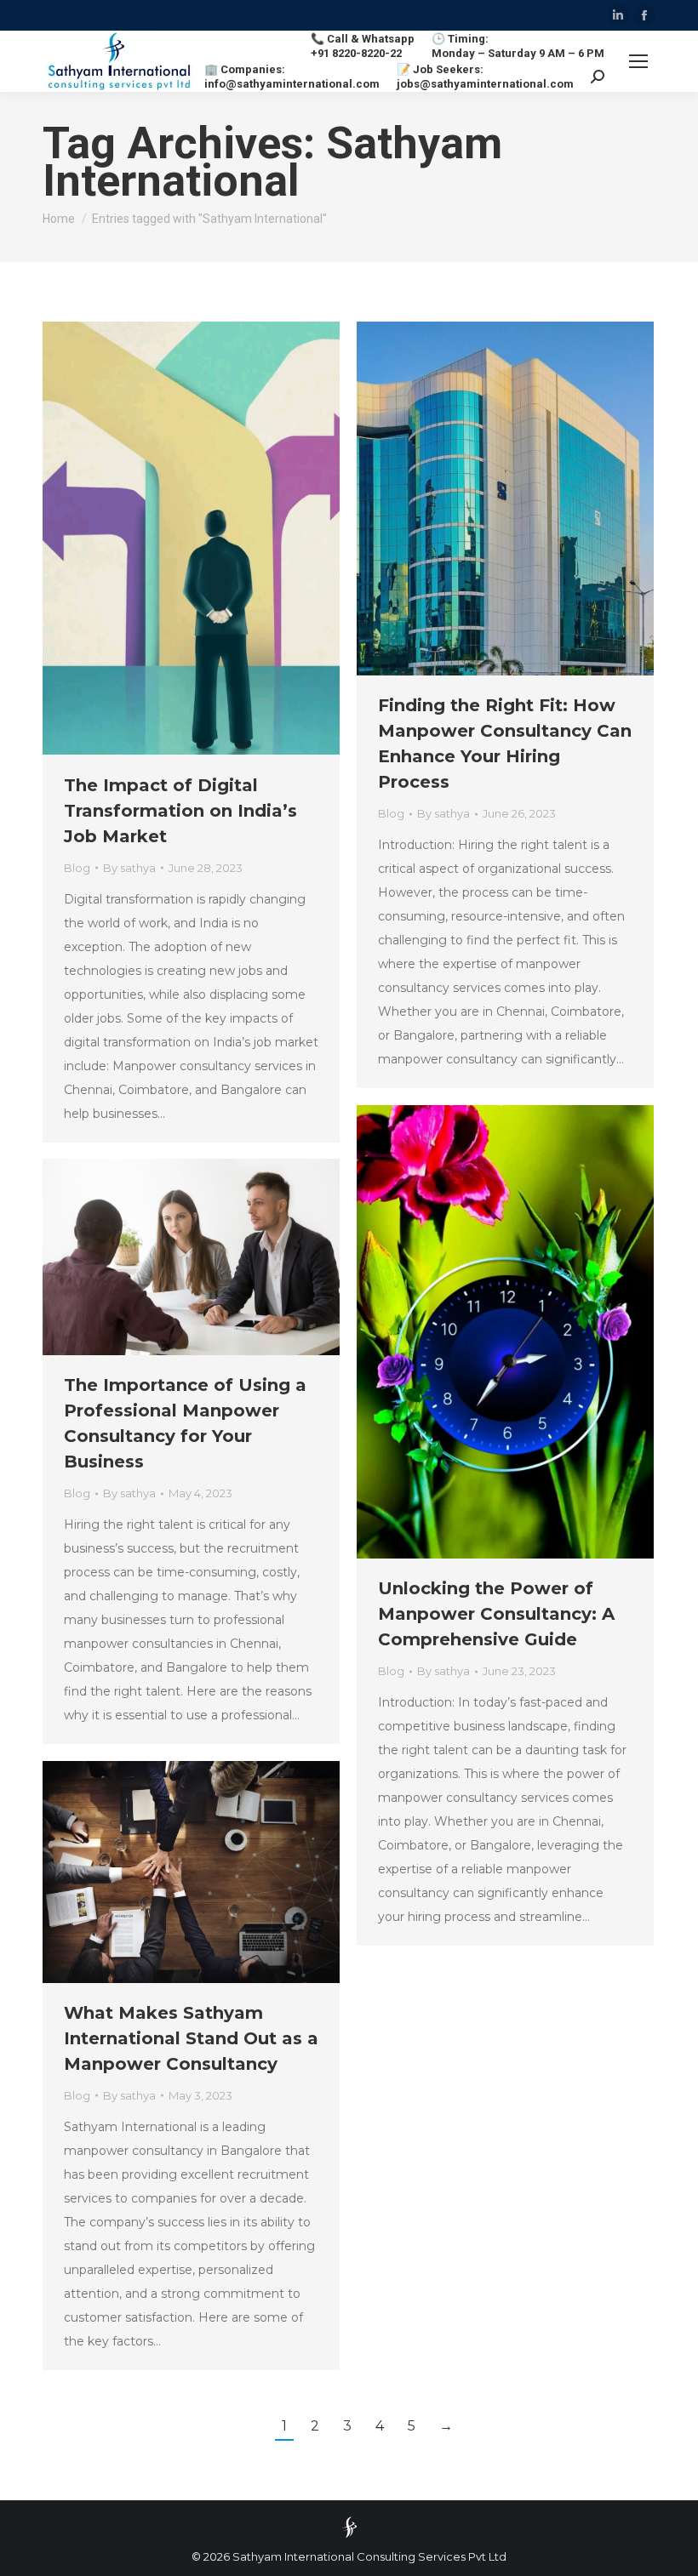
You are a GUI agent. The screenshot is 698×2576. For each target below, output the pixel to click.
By (129, 868)
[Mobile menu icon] (638, 61)
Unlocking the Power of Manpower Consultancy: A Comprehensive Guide (496, 1614)
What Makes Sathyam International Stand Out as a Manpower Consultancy (191, 2038)
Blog (77, 868)
